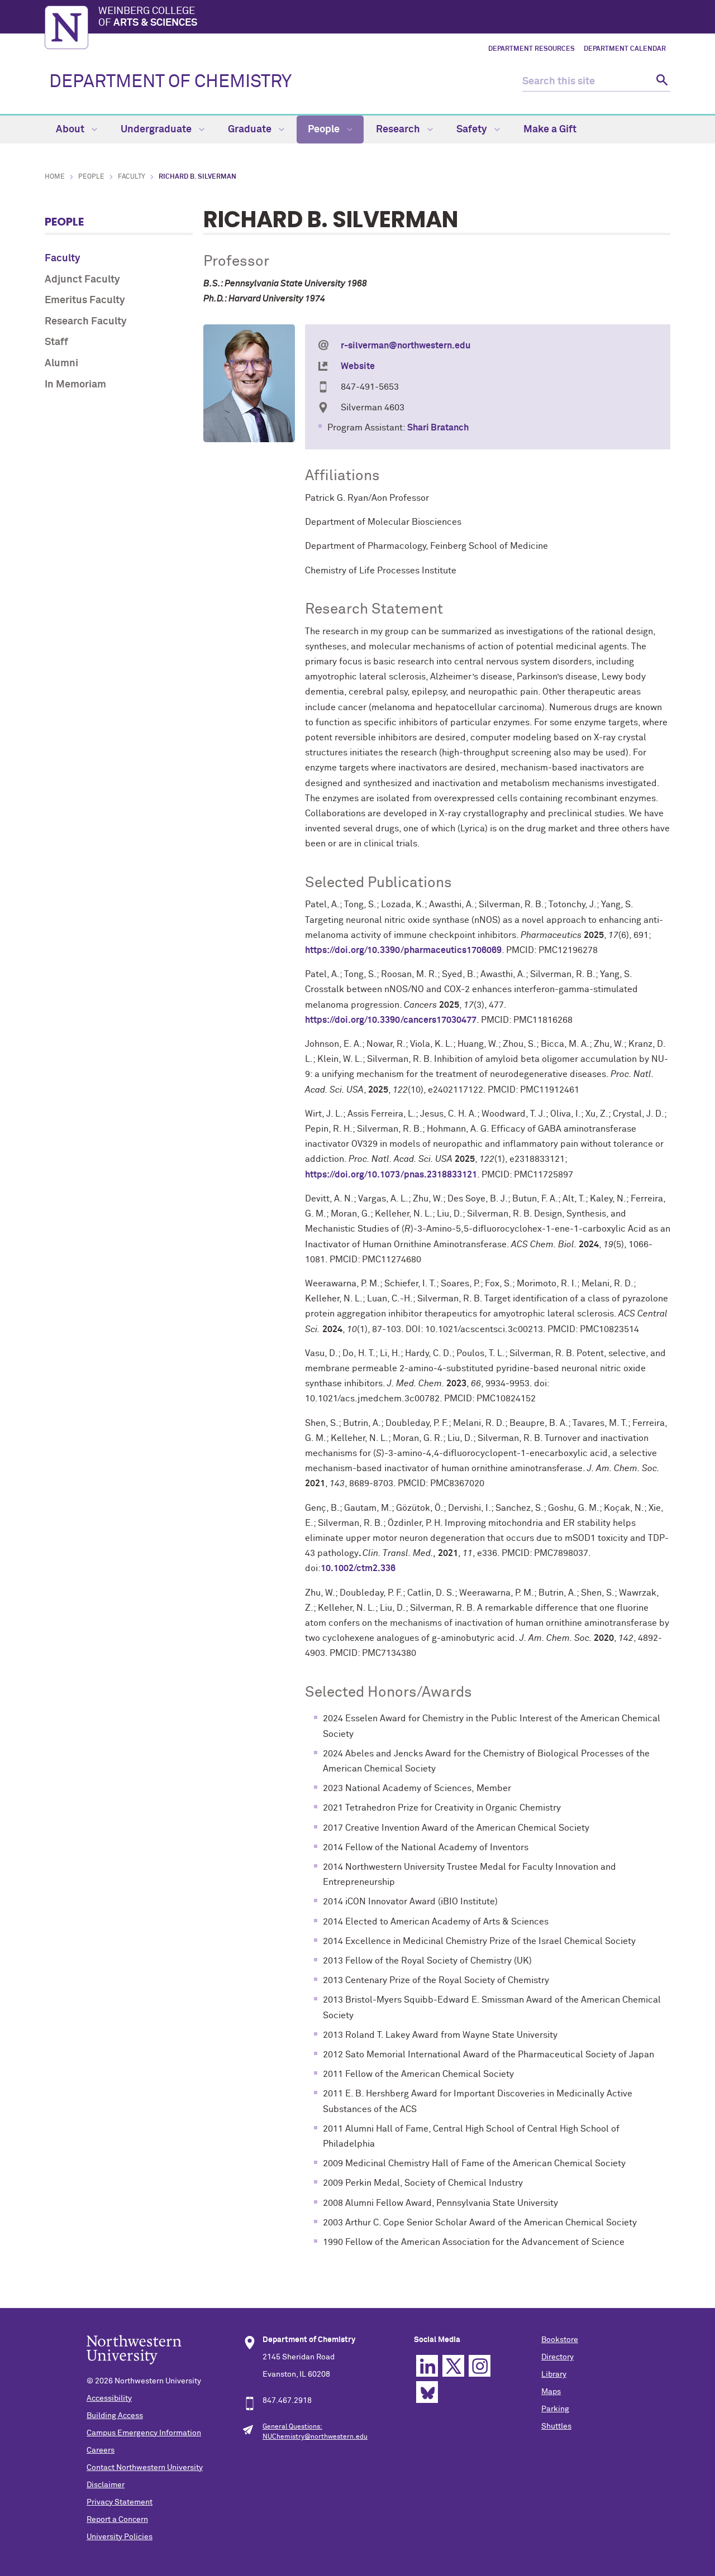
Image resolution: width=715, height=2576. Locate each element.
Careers (101, 2450)
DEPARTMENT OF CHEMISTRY (170, 82)
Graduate (251, 130)
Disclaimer (106, 2485)
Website (358, 366)
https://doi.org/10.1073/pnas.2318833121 (391, 1175)
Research (399, 130)
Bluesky (427, 2392)
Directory (557, 2357)
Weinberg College (148, 17)
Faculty (132, 177)
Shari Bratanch (438, 428)
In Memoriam (75, 385)
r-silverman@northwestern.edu (406, 346)
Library (554, 2374)
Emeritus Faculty (85, 300)
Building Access (115, 2416)
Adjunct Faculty (82, 280)
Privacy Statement (120, 2502)
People (325, 130)
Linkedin (427, 2366)
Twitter (453, 2366)
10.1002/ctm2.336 (358, 1568)
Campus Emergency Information (144, 2433)
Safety (473, 130)
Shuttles (556, 2426)
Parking (555, 2409)
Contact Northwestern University (145, 2468)
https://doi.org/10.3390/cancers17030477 (391, 1020)
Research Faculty (86, 322)
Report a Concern (117, 2520)
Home (55, 177)
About (71, 130)
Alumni (61, 363)
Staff (56, 342)
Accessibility (109, 2398)
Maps (551, 2392)
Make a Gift (550, 130)
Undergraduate (157, 130)
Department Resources (532, 49)
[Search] (661, 82)
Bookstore (560, 2340)
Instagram (480, 2366)
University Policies (120, 2537)
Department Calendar (625, 49)
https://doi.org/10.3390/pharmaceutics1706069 (403, 950)
